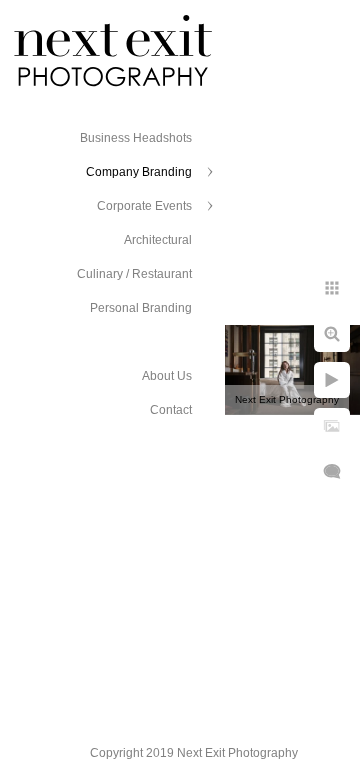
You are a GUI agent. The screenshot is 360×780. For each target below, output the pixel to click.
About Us (167, 376)
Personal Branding (141, 308)
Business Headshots (136, 138)
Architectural (158, 240)
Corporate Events (144, 206)
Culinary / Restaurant (134, 274)
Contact (171, 410)
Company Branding (139, 172)
